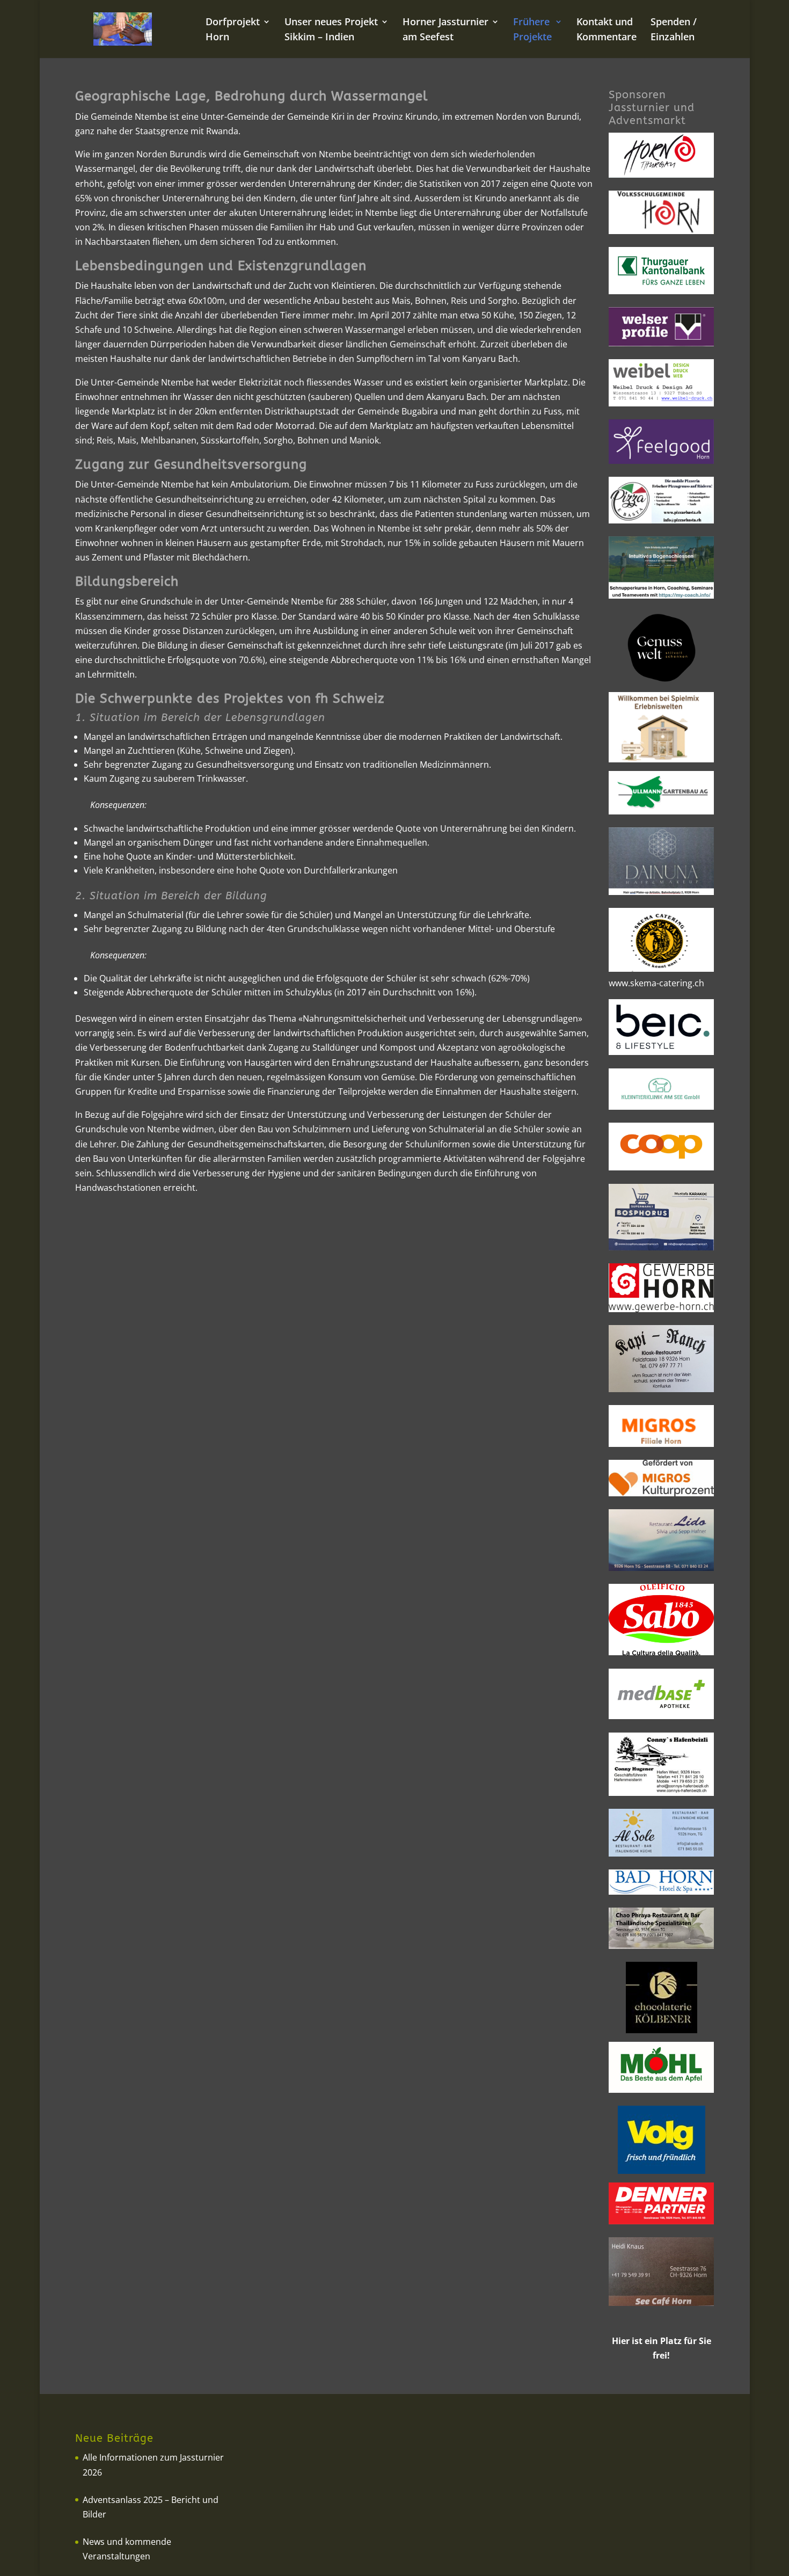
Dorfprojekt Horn (233, 30)
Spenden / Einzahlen (674, 30)
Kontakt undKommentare (607, 30)
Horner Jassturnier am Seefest (445, 30)
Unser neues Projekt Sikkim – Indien (331, 30)
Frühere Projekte (532, 30)
